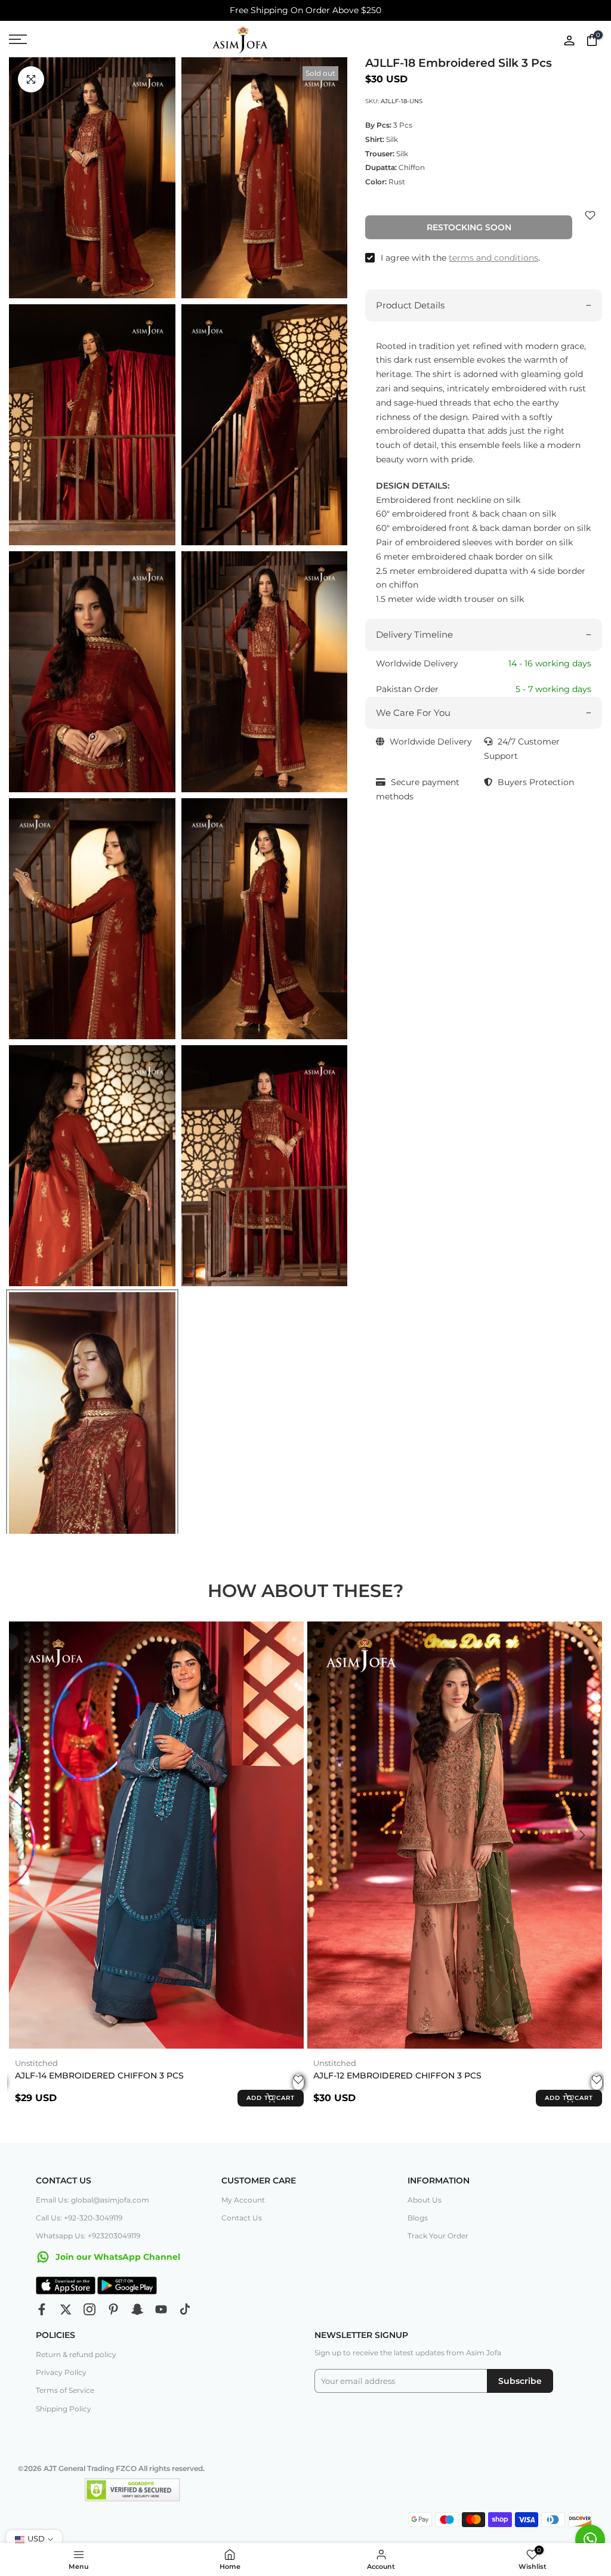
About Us (425, 2200)
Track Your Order (438, 2236)
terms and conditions (493, 258)
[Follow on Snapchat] (137, 2309)
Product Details (410, 305)
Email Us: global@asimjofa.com (92, 2200)
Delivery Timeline (414, 634)
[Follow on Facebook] (42, 2309)
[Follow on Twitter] (66, 2309)
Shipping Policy (64, 2409)
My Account (243, 2200)
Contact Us (242, 2218)
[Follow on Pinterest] (113, 2309)
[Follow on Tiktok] (185, 2309)
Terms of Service (65, 2390)
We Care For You (413, 713)
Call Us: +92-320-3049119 (79, 2218)
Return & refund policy (76, 2354)
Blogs (418, 2218)
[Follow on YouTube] (161, 2309)
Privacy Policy (61, 2372)
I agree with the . (460, 258)
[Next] (581, 1835)
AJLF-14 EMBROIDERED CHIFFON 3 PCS (99, 2076)
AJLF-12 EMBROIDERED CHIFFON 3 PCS (397, 2076)
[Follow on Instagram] (90, 2309)
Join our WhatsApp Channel (117, 2257)
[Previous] (30, 1835)
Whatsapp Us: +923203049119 (88, 2236)
